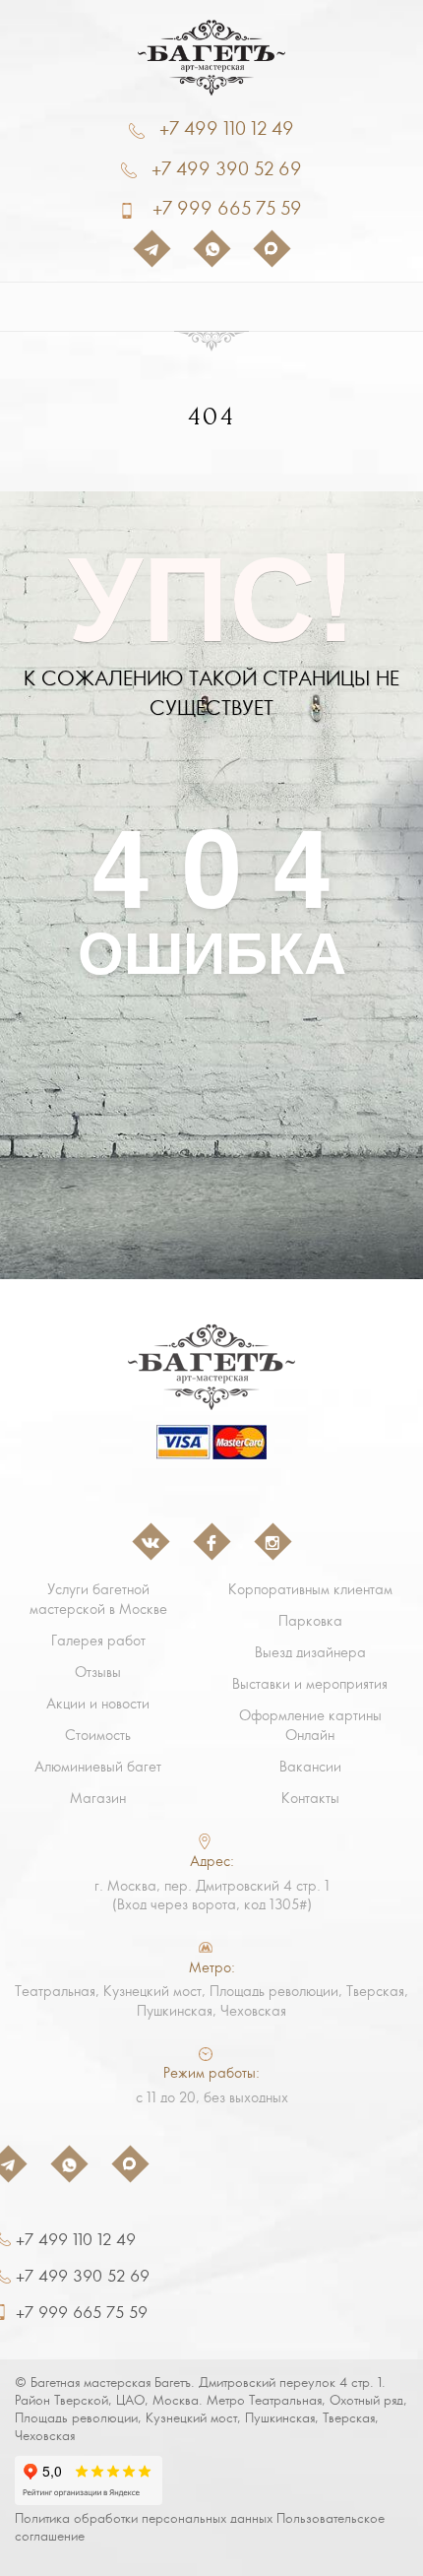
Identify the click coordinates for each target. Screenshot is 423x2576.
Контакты (310, 1798)
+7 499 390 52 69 (227, 169)
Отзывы (98, 1672)
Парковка (310, 1621)
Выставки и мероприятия (310, 1684)
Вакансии (310, 1767)
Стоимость (98, 1735)
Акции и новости (98, 1704)
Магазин (98, 1798)
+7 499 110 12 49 (227, 129)
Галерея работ (98, 1641)
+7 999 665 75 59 (227, 208)
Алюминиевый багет (98, 1767)
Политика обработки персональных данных (144, 2518)
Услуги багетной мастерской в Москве (98, 1599)
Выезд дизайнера (310, 1652)
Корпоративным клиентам (310, 1589)
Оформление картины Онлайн (310, 1725)
